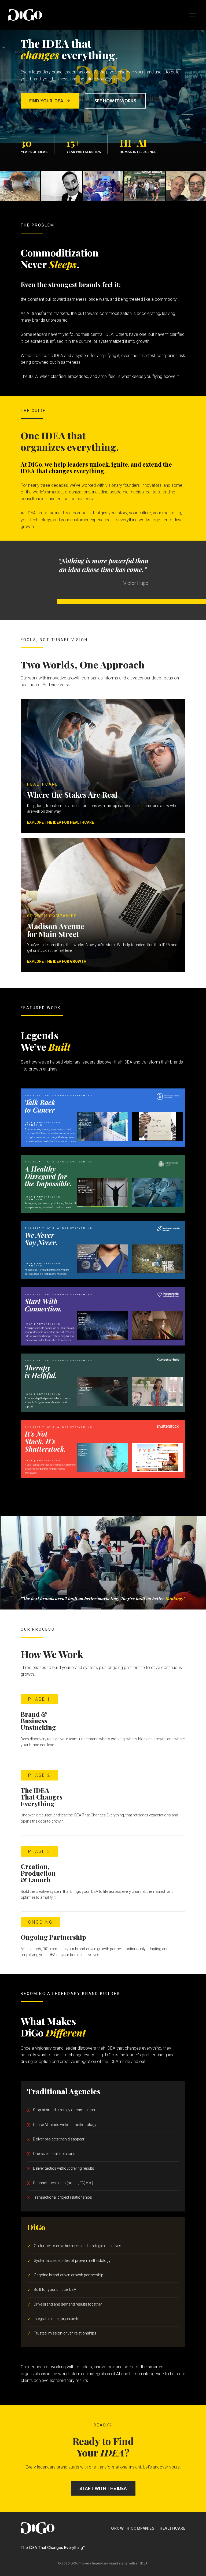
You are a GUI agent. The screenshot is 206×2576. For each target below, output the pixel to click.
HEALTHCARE (172, 2528)
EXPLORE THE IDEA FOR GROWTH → (59, 961)
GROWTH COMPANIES (133, 2528)
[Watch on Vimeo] (158, 1126)
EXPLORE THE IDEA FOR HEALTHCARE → (63, 822)
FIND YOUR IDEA (46, 101)
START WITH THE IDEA (103, 2488)
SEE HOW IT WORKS (115, 101)
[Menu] (192, 15)
